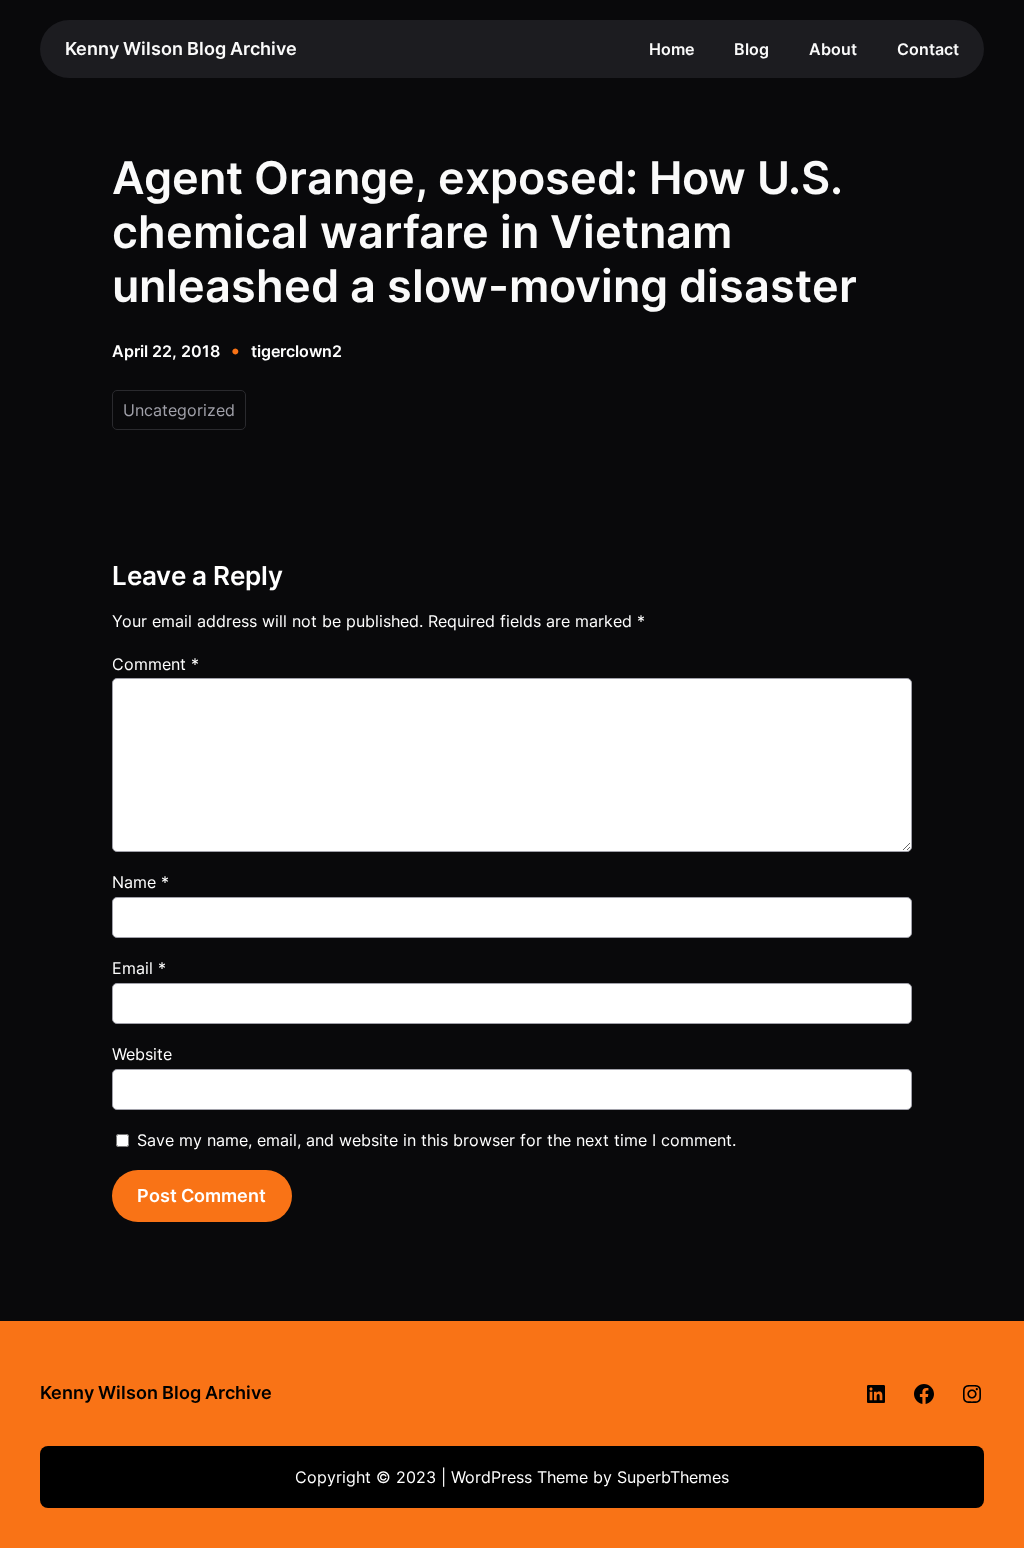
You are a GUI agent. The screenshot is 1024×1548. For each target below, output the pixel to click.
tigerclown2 (296, 351)
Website (142, 1054)
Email (139, 968)
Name (140, 882)
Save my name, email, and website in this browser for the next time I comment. (436, 1140)
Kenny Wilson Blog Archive (181, 48)
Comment (155, 664)
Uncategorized (179, 410)
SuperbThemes (673, 1477)
